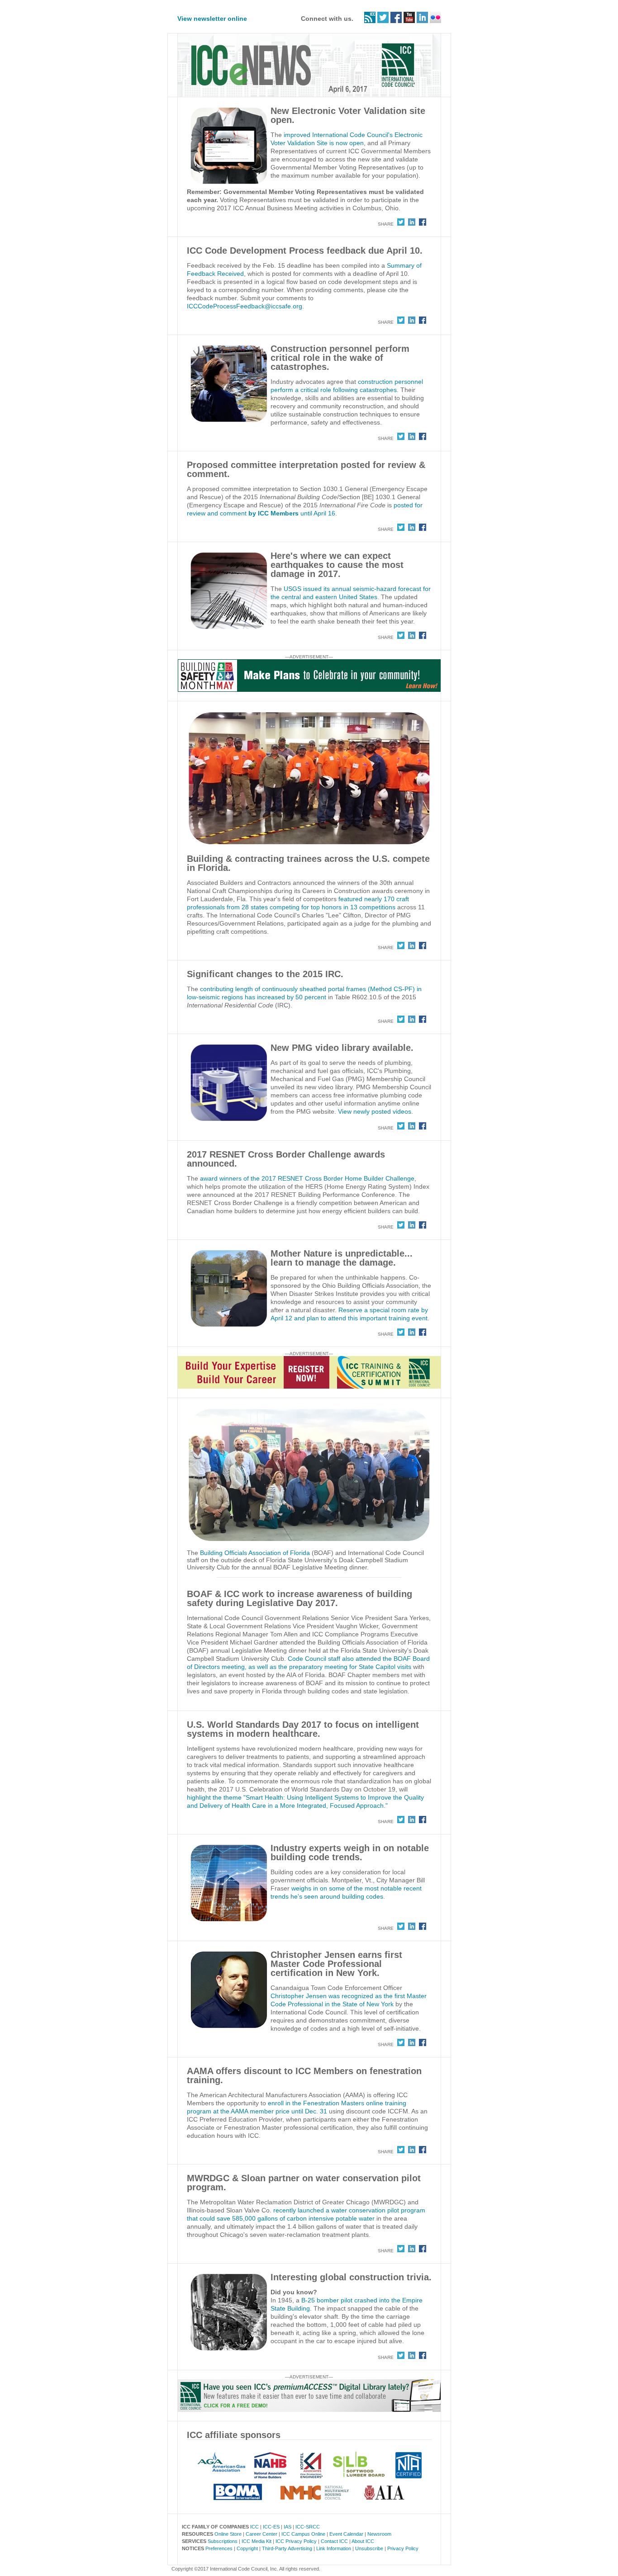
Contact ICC (334, 2541)
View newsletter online (212, 19)
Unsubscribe (369, 2548)
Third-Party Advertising (287, 2548)
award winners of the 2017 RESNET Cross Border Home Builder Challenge (307, 1178)
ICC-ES (271, 2527)
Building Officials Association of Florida (255, 1553)
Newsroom (379, 2534)
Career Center (261, 2534)
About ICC (363, 2541)
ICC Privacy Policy (296, 2541)
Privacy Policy (403, 2548)
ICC (254, 2527)
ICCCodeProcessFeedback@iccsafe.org (245, 306)
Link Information (334, 2548)
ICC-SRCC (308, 2527)
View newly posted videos (375, 1111)
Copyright (247, 2548)
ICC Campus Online (303, 2534)
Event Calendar (346, 2534)
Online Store (228, 2534)
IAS (288, 2527)
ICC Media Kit (257, 2541)
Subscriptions (223, 2541)
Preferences (219, 2548)
